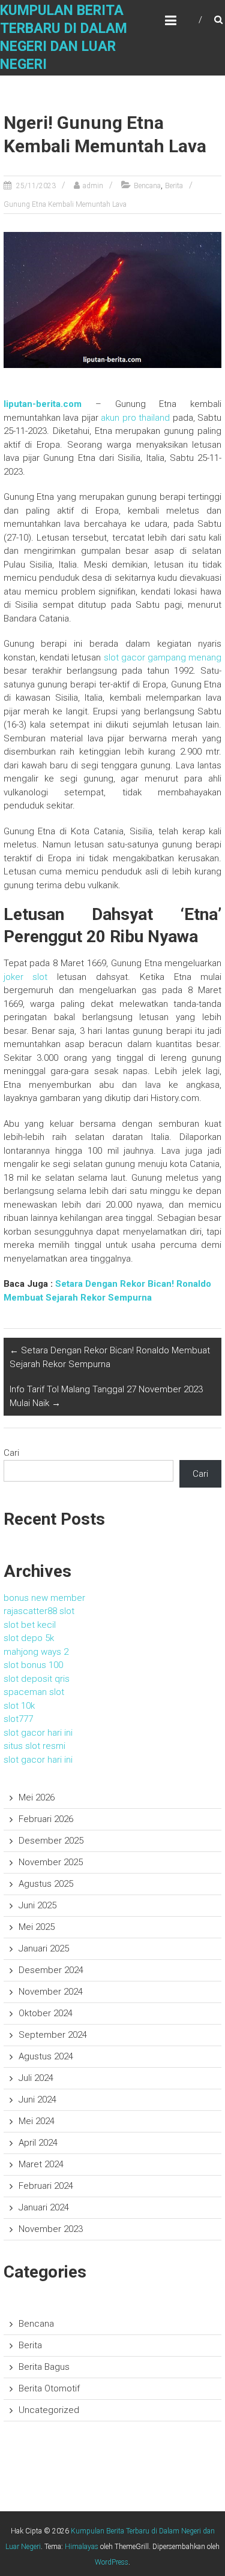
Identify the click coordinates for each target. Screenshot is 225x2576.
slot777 (18, 1719)
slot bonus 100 (33, 1665)
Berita (174, 186)
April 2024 (38, 2143)
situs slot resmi (34, 1746)
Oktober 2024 (46, 2013)
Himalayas (82, 2547)
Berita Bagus (44, 2367)
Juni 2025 (37, 1905)
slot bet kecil (30, 1625)
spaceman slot (34, 1692)
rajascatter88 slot (39, 1611)
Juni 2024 (37, 2100)
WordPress (112, 2562)
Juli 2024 (36, 2078)
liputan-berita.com (43, 404)
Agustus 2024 (46, 2056)
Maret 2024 (41, 2164)
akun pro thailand (135, 418)
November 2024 (51, 1992)
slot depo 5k (29, 1638)
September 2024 (53, 2035)
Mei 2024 (37, 2121)
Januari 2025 (44, 1948)
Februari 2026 (46, 1819)
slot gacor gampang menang (163, 657)
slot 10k (19, 1706)
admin (93, 186)
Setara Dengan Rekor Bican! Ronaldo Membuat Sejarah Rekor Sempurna (110, 1357)
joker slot (26, 977)
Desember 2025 (51, 1841)
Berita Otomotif (49, 2388)
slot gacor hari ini (38, 1733)
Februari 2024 (46, 2186)
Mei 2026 (37, 1797)
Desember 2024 (51, 1970)
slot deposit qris (37, 1679)
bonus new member (44, 1598)
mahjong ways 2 (36, 1652)
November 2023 (51, 2229)
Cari (11, 1453)
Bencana (147, 186)
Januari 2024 (44, 2207)
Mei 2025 (37, 1927)
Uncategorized (49, 2410)
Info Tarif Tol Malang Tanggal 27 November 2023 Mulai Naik (106, 1396)
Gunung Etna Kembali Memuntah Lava (65, 204)
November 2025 (51, 1862)
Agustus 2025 (46, 1884)
